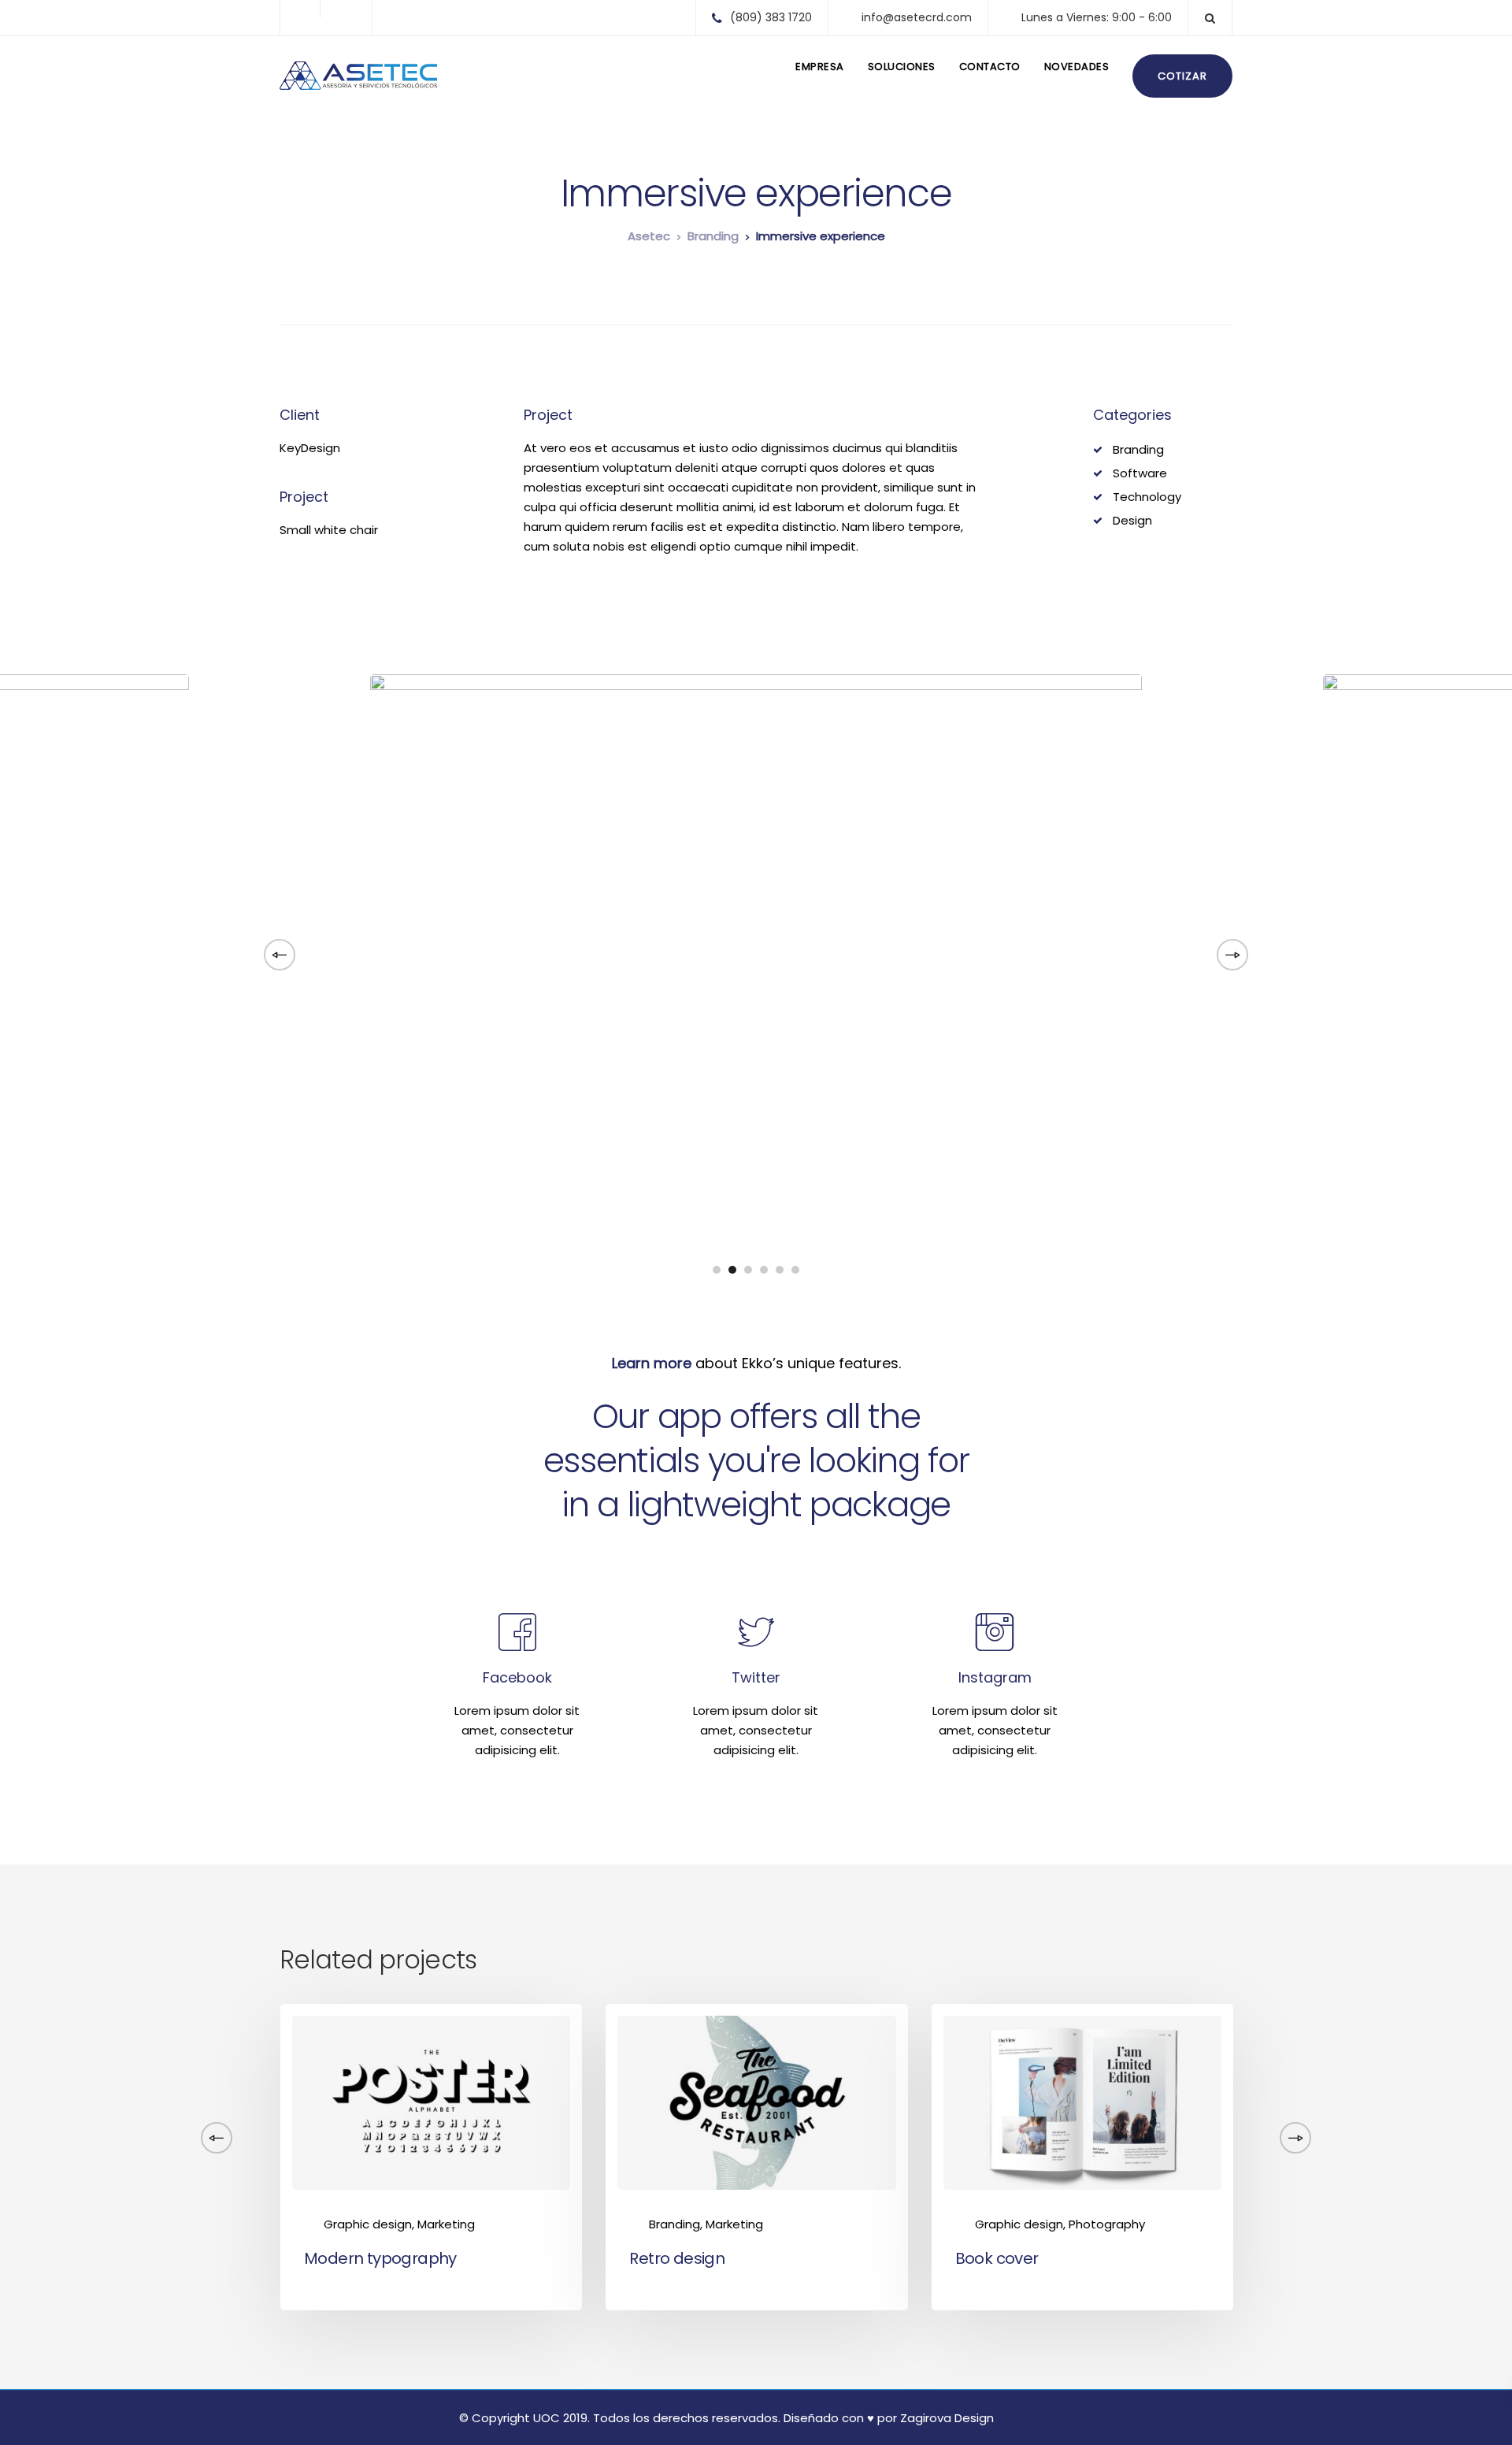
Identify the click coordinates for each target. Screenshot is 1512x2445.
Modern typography (380, 2258)
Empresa (820, 67)
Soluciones (902, 67)
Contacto (990, 67)
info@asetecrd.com (917, 17)
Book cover (997, 2258)
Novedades (1077, 67)
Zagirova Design (947, 2418)
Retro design (677, 2258)
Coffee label (1327, 2258)
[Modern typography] (431, 2102)
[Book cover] (1082, 2102)
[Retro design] (756, 2102)
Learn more (652, 1363)
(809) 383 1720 (771, 17)
